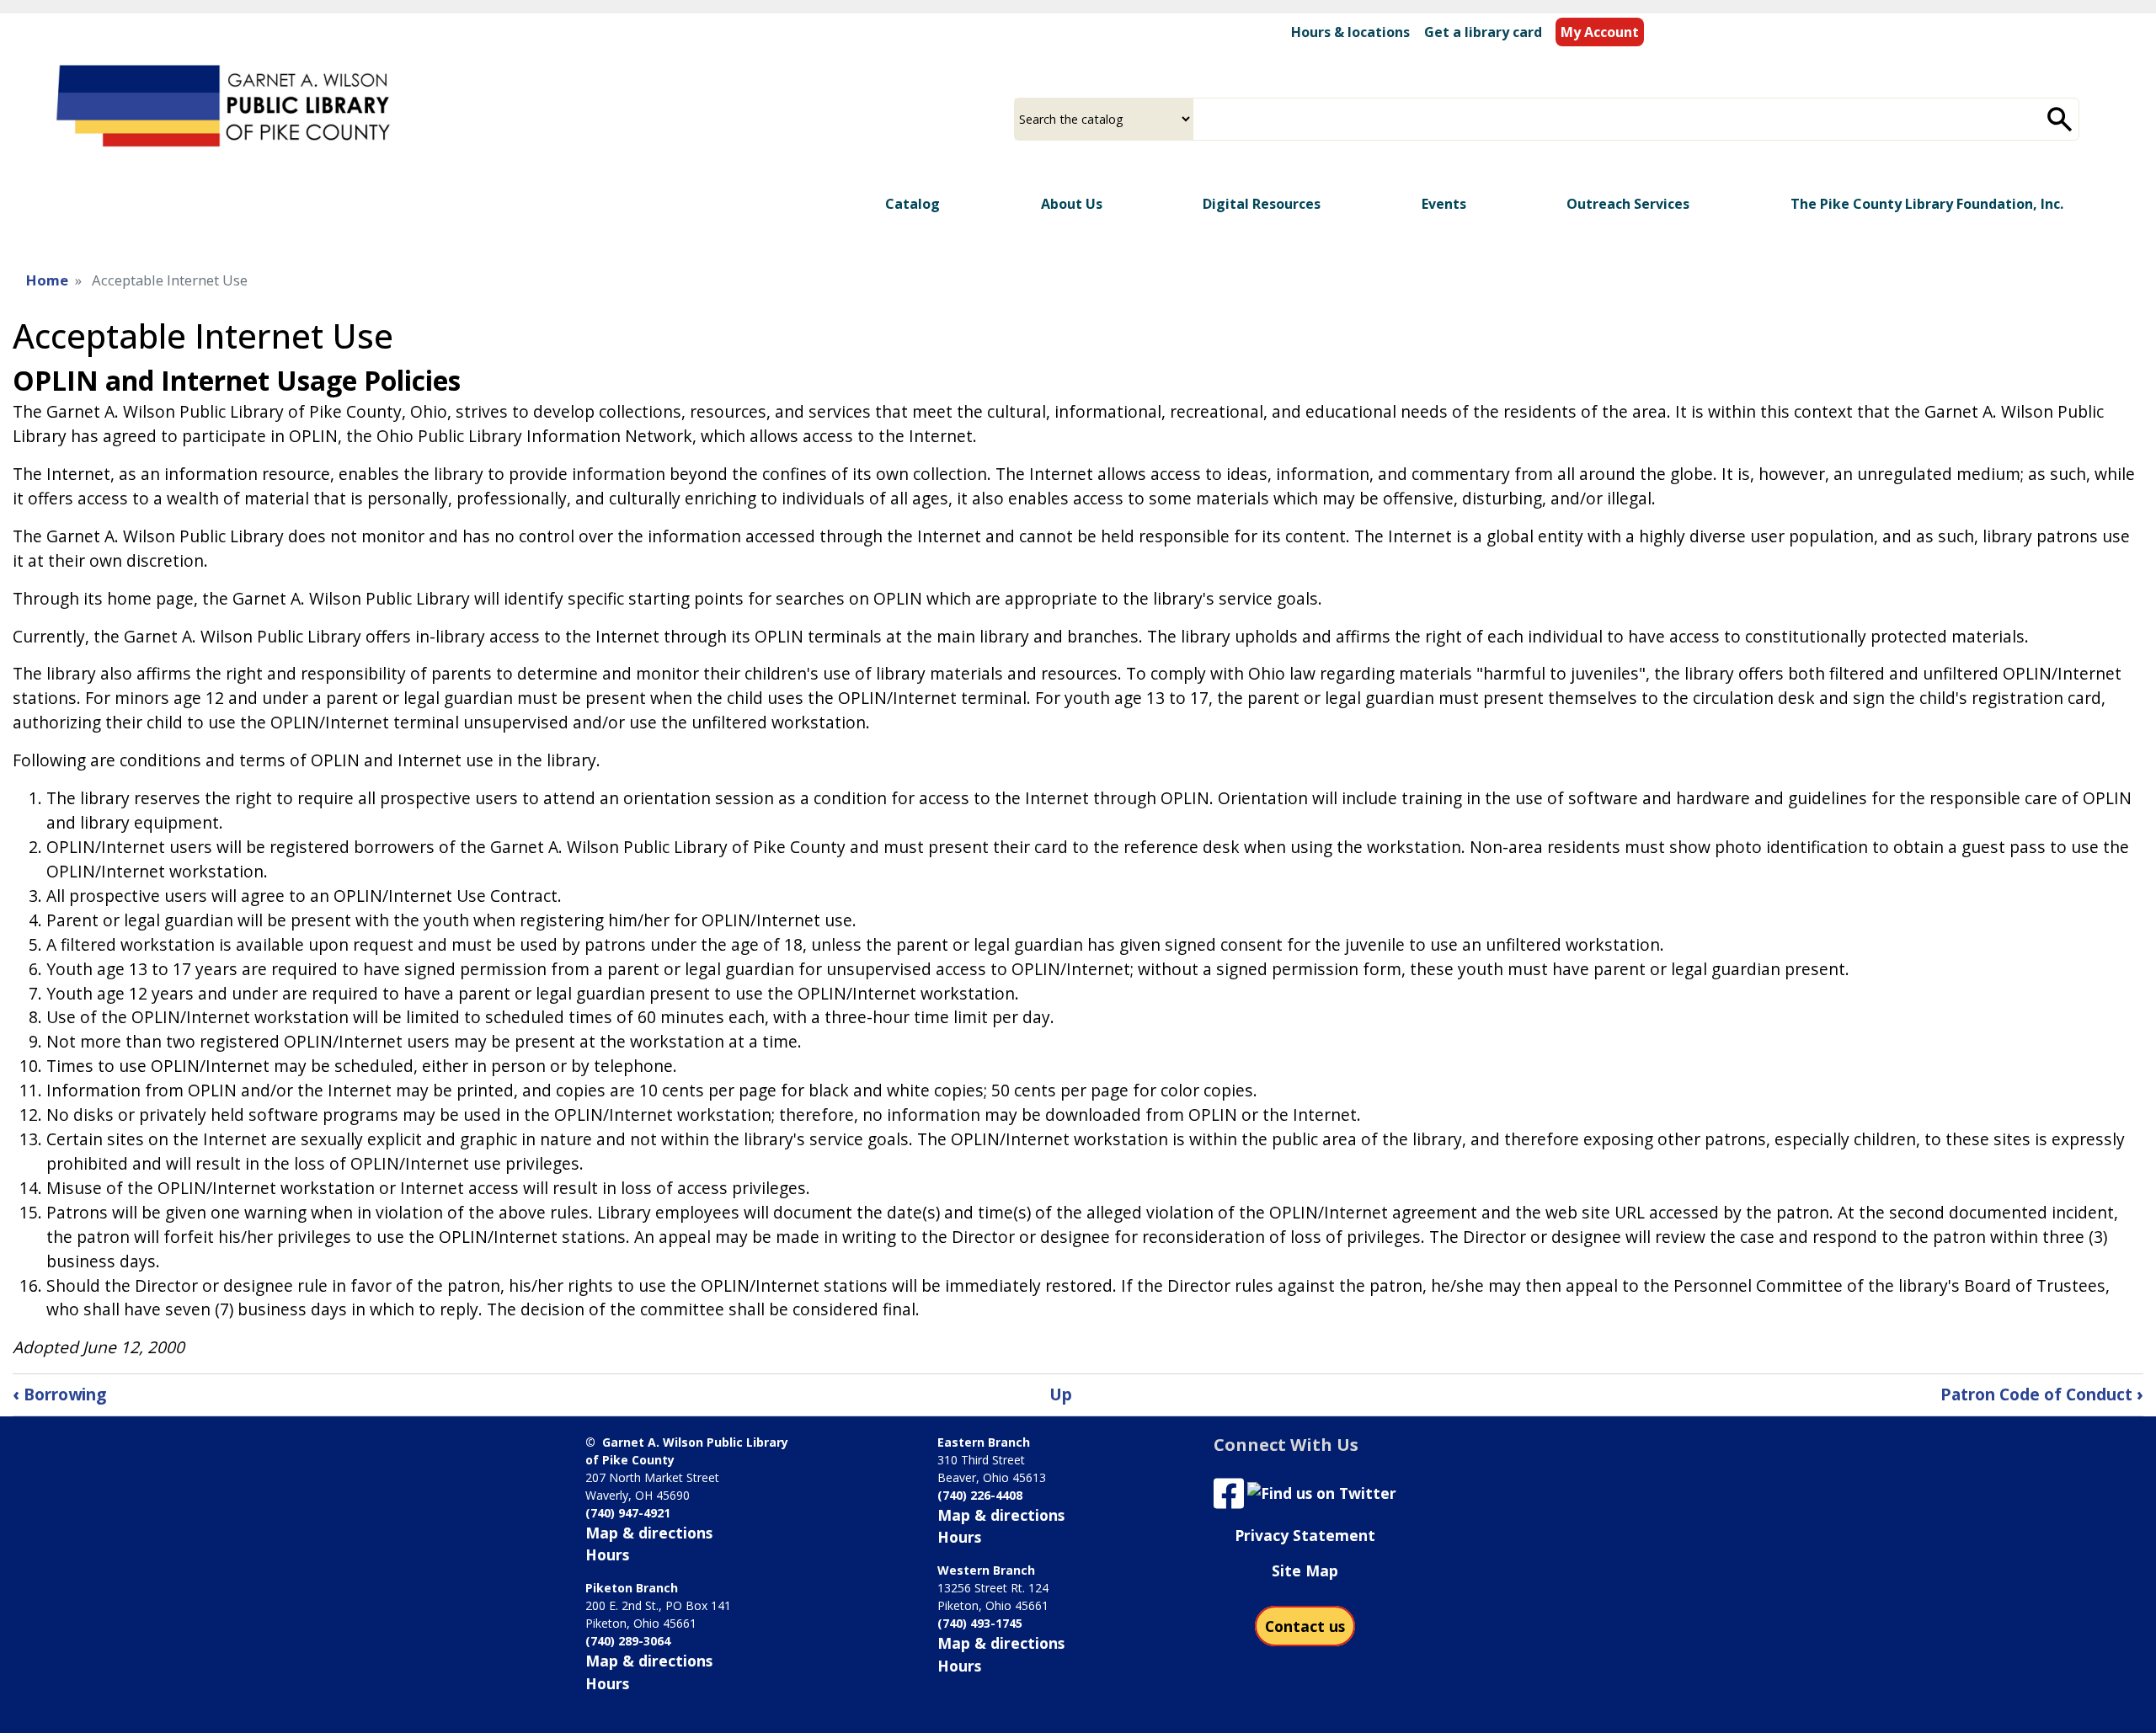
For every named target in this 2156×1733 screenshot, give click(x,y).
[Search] (2060, 119)
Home (47, 280)
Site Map (1305, 1570)
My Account (1600, 32)
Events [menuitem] (1444, 204)
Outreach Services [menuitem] (1628, 204)
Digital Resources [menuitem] (1262, 204)
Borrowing (59, 1394)
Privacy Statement (1305, 1535)
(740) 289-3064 (628, 1641)
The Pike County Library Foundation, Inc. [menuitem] (1927, 204)
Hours (607, 1554)
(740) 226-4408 (980, 1495)
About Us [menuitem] (1072, 204)
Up (1061, 1394)
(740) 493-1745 (980, 1623)
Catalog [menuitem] (913, 204)
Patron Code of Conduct (2042, 1394)
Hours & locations (1350, 32)
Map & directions (649, 1533)
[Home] (226, 109)
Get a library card (1483, 32)
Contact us (1305, 1626)
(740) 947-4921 (628, 1513)
